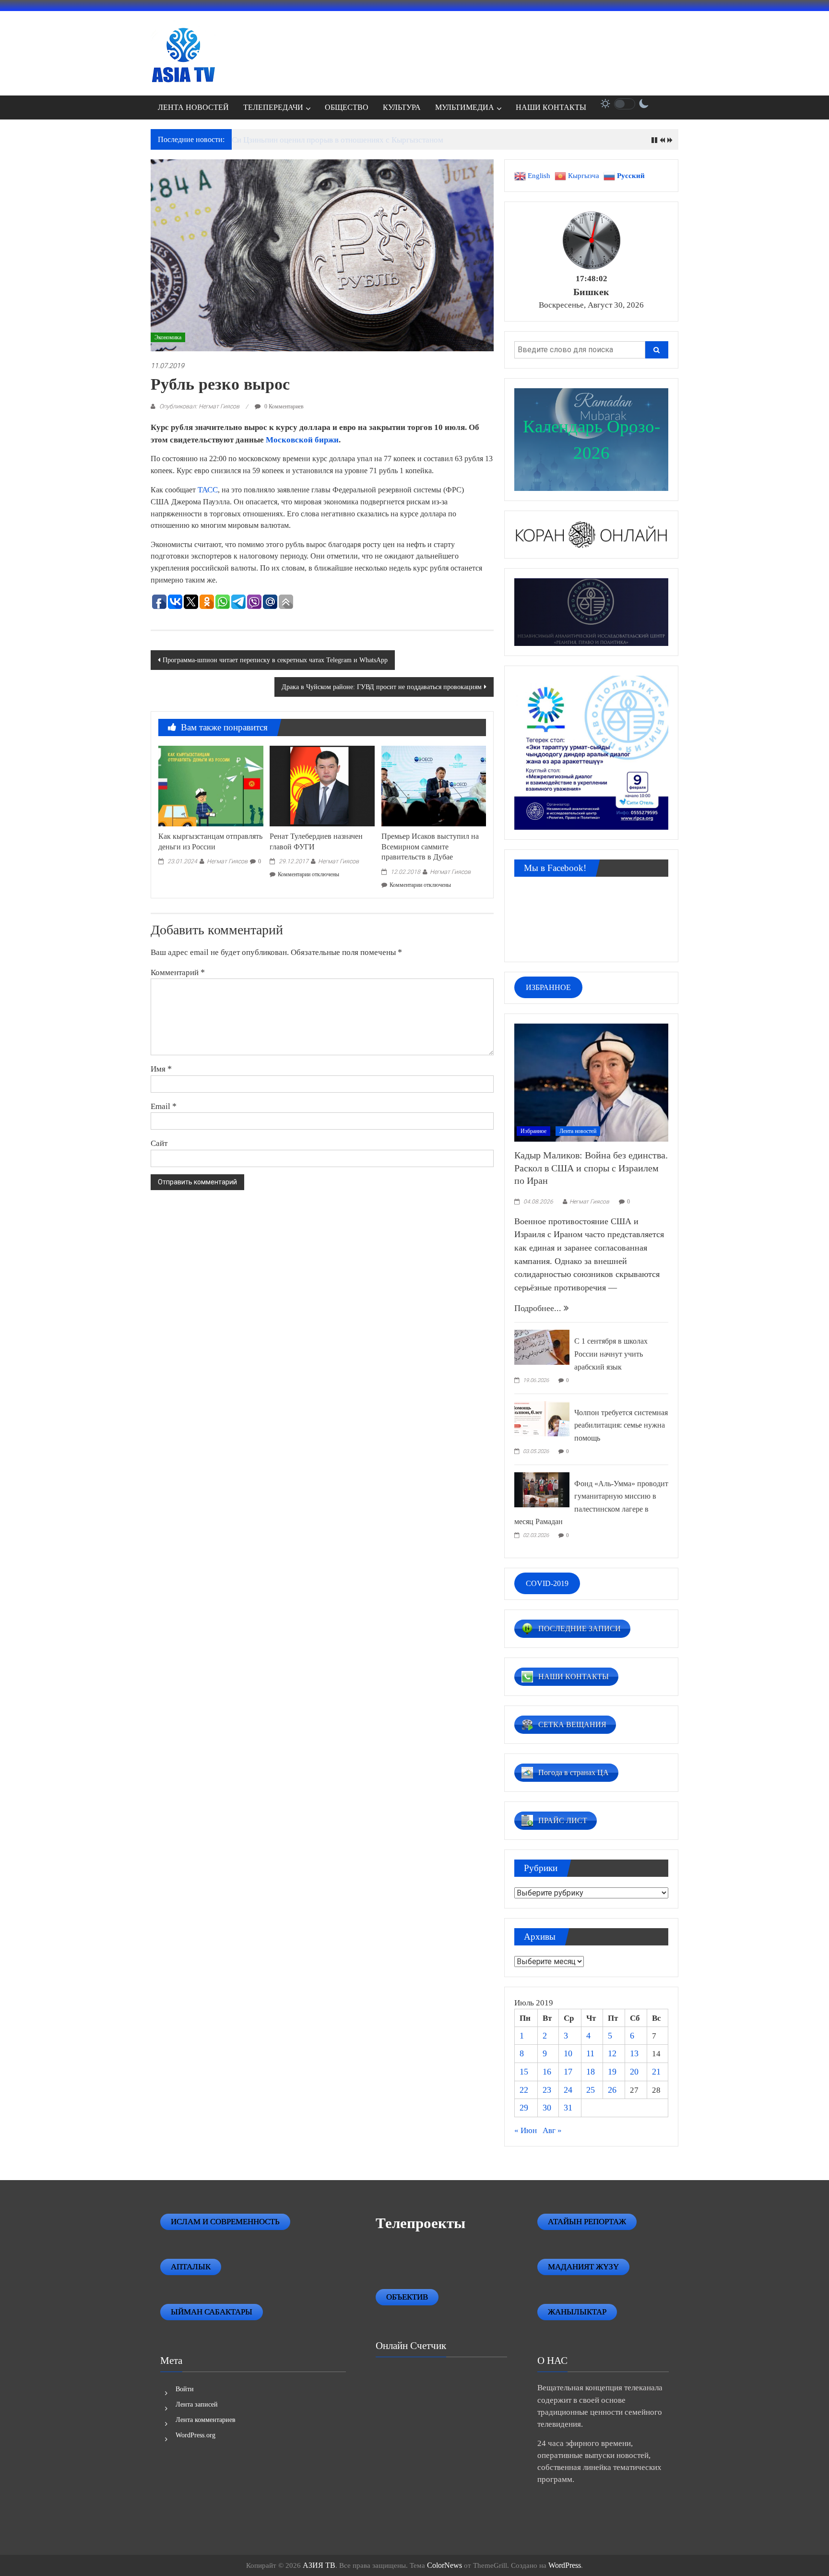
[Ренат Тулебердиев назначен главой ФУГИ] (322, 785)
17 (568, 2072)
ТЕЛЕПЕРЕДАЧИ (273, 107)
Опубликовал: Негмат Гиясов (199, 406)
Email (164, 1106)
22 (524, 2090)
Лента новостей (578, 1131)
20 (634, 2072)
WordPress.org (195, 2435)
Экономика (168, 337)
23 (547, 2090)
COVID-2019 (547, 1583)
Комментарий (178, 972)
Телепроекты (420, 2223)
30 (547, 2108)
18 (591, 2072)
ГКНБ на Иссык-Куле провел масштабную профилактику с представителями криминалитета (393, 140)
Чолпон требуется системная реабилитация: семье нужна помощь (621, 1425)
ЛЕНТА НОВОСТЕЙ (193, 107)
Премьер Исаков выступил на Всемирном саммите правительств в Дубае (430, 847)
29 (524, 2108)
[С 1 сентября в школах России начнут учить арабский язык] (542, 1347)
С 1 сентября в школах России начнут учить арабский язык (611, 1354)
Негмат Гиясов (227, 861)
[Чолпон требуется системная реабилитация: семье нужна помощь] (542, 1418)
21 (656, 2072)
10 (568, 2053)
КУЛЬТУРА (402, 107)
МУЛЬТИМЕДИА (465, 107)
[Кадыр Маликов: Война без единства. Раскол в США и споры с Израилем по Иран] (591, 1082)
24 (568, 2090)
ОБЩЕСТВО (347, 107)
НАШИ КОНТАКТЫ (551, 107)
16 (547, 2072)
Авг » (552, 2130)
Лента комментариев (206, 2420)
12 (612, 2053)
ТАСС (208, 490)
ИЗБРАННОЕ (548, 987)
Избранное (533, 1131)
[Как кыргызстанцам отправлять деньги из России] (211, 785)
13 (634, 2053)
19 (612, 2072)
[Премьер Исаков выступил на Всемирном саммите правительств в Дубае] (434, 785)
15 (524, 2072)
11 (590, 2053)
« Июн (526, 2130)
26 (612, 2090)
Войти (185, 2389)
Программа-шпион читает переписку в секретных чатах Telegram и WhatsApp (275, 660)
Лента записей (197, 2404)
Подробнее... (539, 1308)
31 (568, 2108)
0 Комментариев (283, 406)
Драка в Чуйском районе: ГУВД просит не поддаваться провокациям (382, 687)
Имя (161, 1069)
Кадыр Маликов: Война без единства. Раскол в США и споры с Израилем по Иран (591, 1168)
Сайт (159, 1143)
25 (591, 2090)
